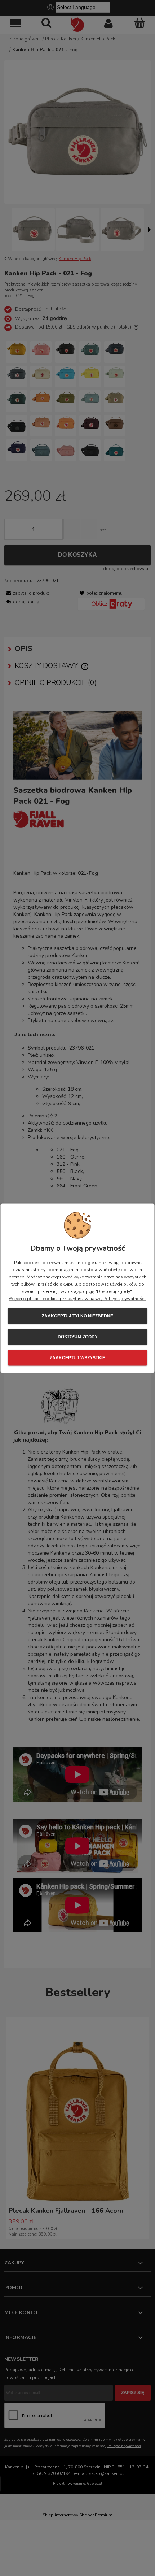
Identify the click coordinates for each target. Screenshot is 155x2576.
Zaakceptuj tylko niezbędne (77, 1316)
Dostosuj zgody (78, 1337)
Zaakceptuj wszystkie (77, 1357)
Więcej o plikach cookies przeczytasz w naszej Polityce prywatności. (77, 1298)
